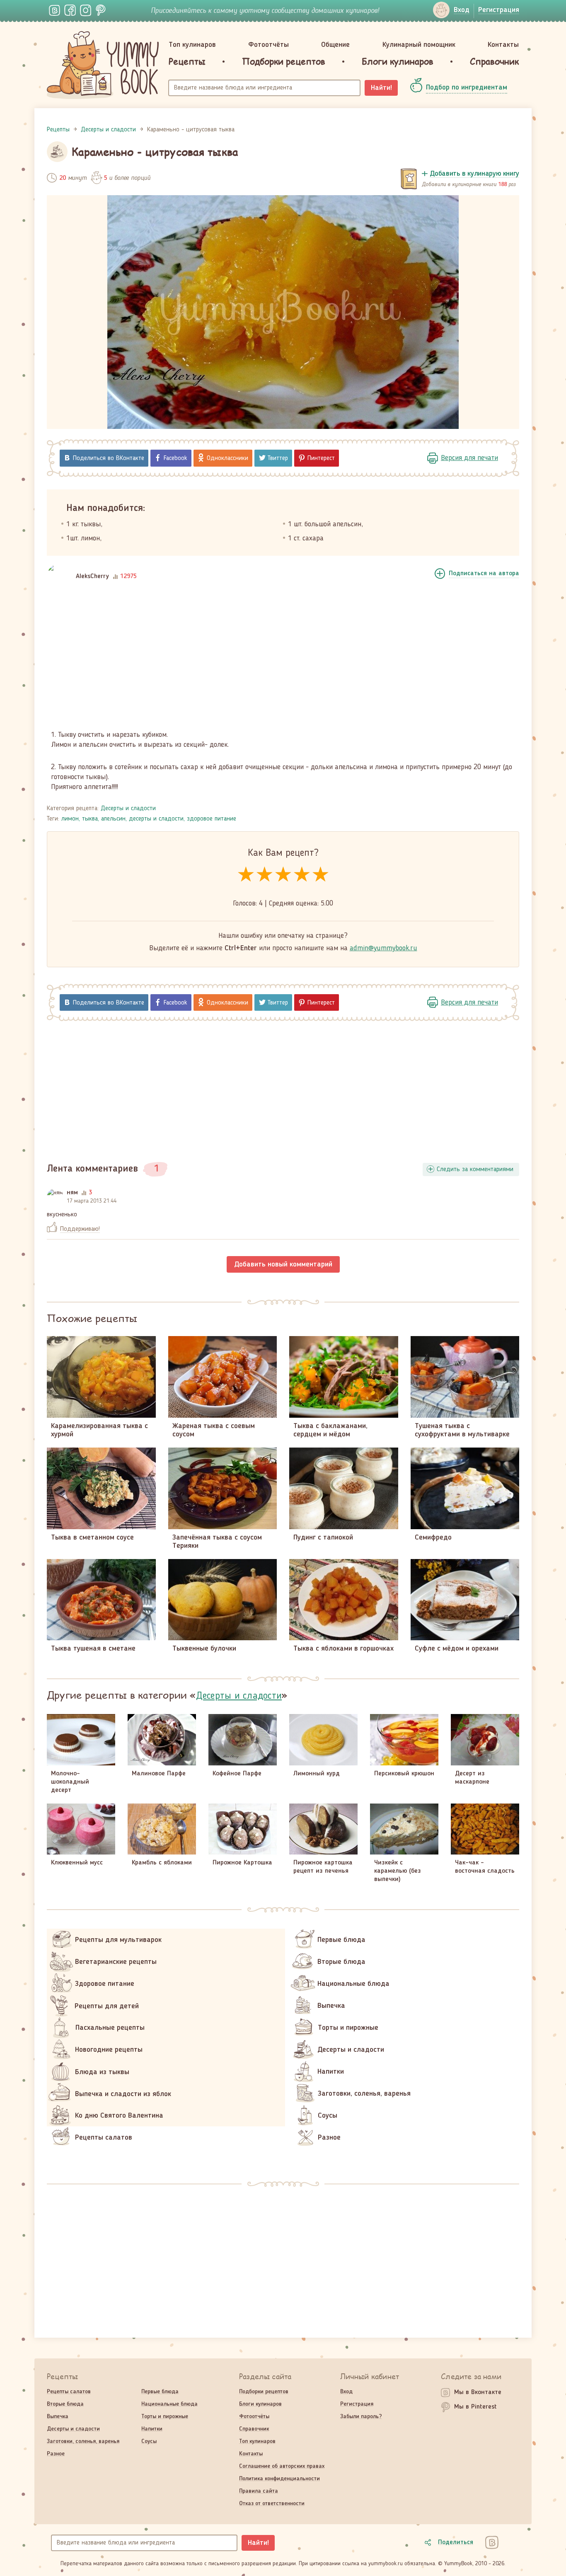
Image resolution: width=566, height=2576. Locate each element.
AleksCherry (92, 576)
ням (72, 1193)
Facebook (175, 458)
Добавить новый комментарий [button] (283, 1264)
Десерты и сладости (128, 809)
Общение (335, 45)
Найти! (381, 88)
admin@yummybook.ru (383, 948)
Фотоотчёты (268, 45)
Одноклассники (227, 458)
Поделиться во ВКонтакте (109, 458)
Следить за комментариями (475, 1169)
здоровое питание (212, 819)
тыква (90, 819)
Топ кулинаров (192, 45)
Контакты (503, 45)
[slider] (283, 875)
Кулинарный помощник (419, 45)
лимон (70, 819)
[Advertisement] (283, 661)
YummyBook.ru (103, 65)
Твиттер (278, 458)
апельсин (113, 819)
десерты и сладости (156, 819)
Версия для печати (469, 458)
